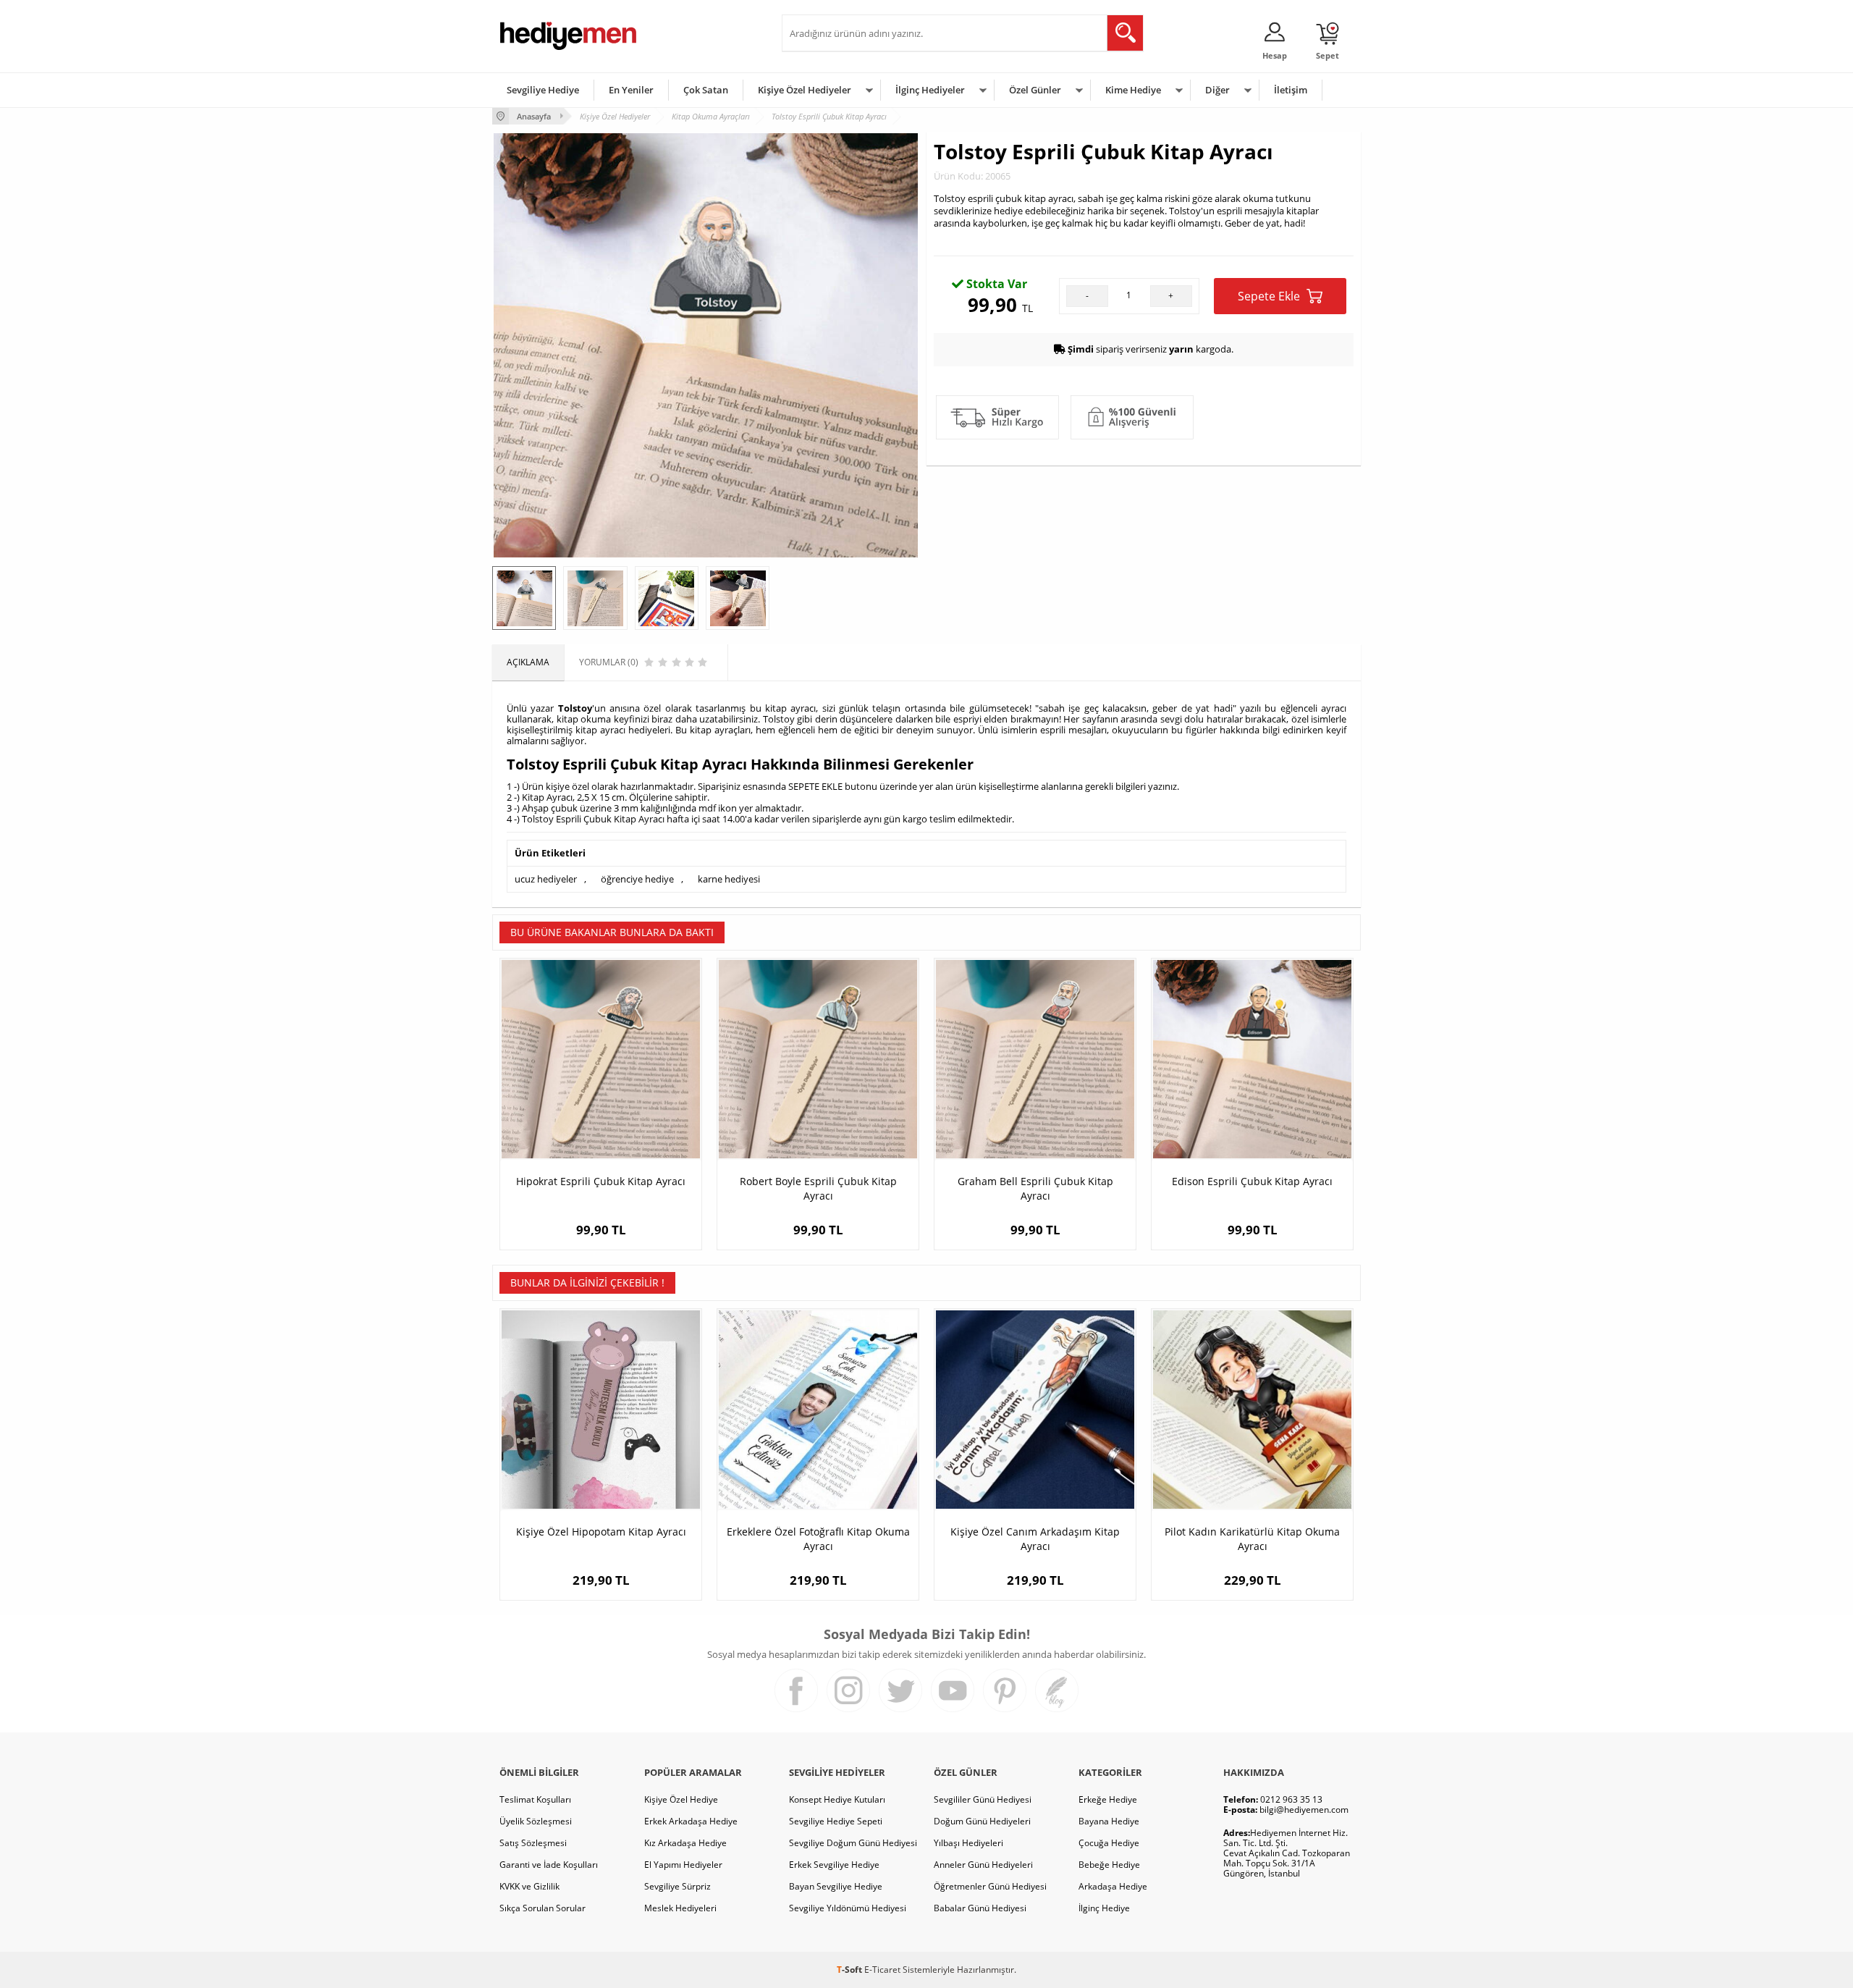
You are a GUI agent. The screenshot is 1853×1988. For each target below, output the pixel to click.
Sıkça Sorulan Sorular (543, 1908)
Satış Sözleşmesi (533, 1843)
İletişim (1291, 90)
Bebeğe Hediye (1109, 1865)
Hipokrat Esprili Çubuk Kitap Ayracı (601, 1181)
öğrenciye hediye (637, 879)
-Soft (850, 1970)
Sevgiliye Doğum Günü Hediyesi (853, 1843)
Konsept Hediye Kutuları (837, 1799)
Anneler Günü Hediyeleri (983, 1865)
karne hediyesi (729, 879)
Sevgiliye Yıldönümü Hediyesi (848, 1908)
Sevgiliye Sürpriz (678, 1886)
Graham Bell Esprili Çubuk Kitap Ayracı (1035, 1188)
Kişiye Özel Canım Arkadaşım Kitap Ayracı (1035, 1539)
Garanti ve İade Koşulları (549, 1865)
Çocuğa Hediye (1109, 1843)
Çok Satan (706, 90)
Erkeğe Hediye (1108, 1799)
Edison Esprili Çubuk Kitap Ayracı (1252, 1181)
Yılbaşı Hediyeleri (968, 1843)
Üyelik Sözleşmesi (536, 1821)
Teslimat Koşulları (535, 1799)
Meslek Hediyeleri (680, 1908)
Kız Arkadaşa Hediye (685, 1843)
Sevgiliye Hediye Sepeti (836, 1821)
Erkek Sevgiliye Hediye (834, 1865)
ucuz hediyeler (546, 879)
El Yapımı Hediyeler (683, 1865)
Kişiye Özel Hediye (681, 1799)
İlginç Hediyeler (930, 90)
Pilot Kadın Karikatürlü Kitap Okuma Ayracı (1252, 1539)
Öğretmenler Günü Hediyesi (990, 1886)
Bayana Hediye (1109, 1821)
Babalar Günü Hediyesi (980, 1908)
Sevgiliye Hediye (543, 90)
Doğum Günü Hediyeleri (982, 1821)
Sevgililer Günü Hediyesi (983, 1799)
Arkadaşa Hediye (1113, 1886)
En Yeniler (631, 90)
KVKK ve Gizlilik (529, 1886)
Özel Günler (1035, 90)
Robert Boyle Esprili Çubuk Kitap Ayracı (818, 1188)
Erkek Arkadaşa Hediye (691, 1821)
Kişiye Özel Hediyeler (805, 90)
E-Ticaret (882, 1970)
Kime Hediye (1133, 90)
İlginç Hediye (1104, 1908)
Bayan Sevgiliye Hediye (836, 1886)
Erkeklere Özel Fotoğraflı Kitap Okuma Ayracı (818, 1539)
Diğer (1217, 90)
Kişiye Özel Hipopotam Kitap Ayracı (601, 1532)
